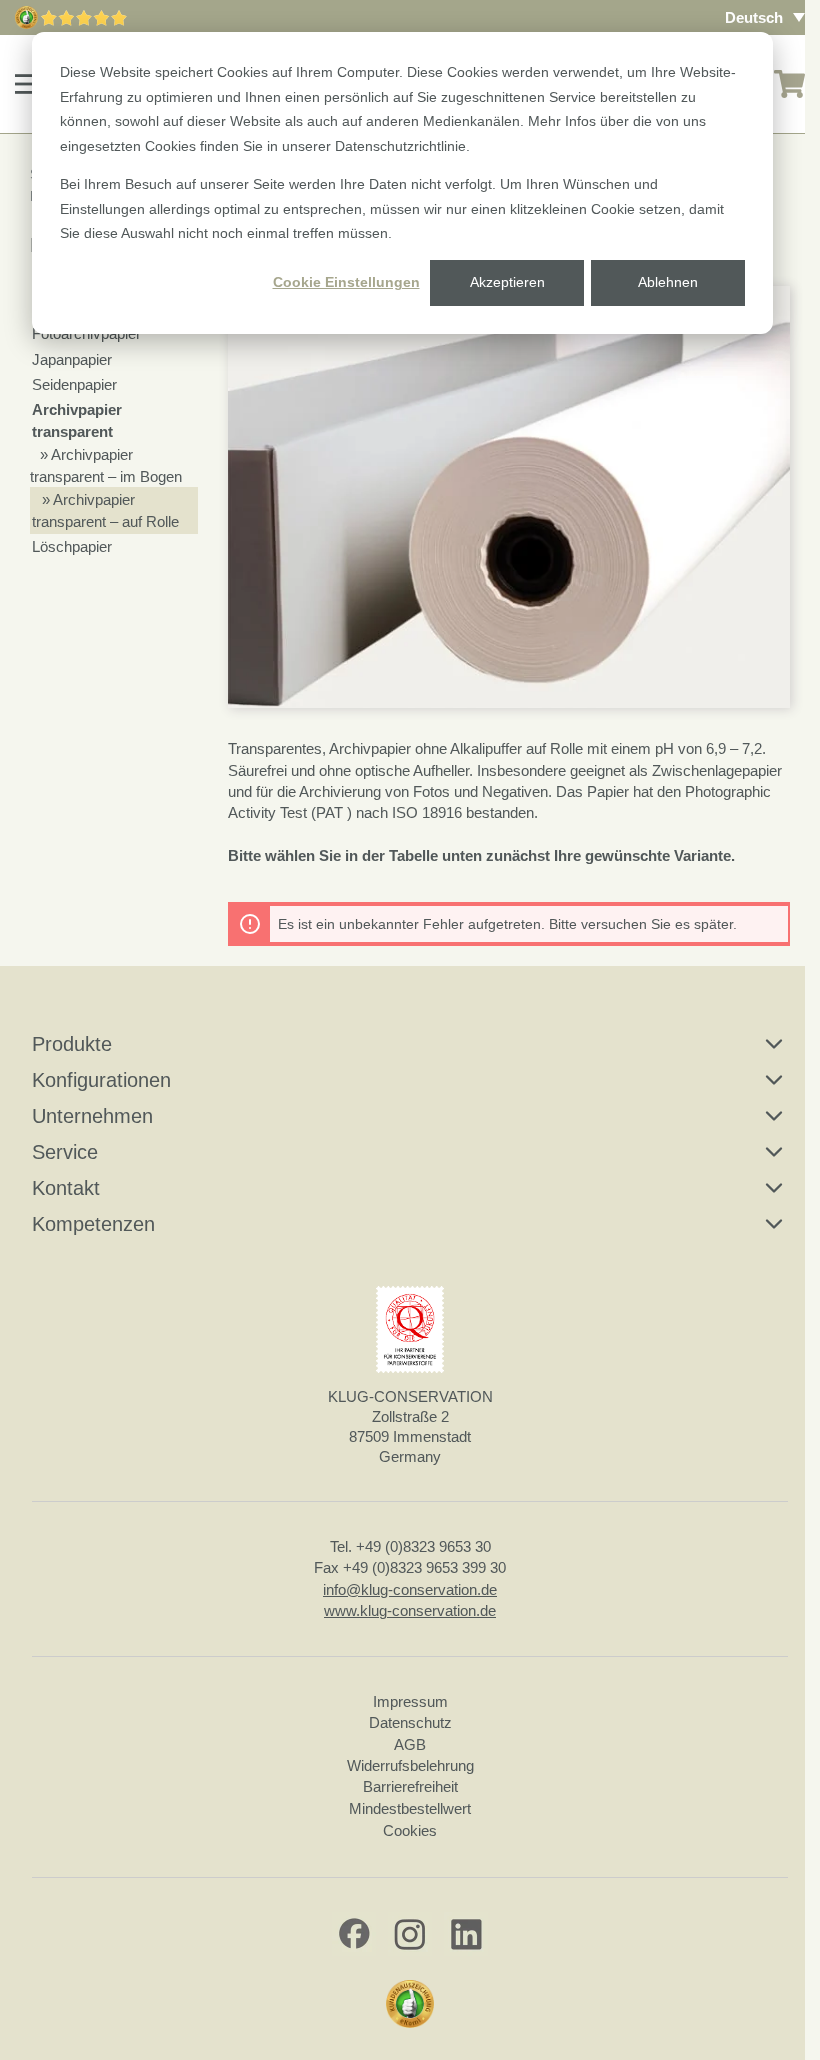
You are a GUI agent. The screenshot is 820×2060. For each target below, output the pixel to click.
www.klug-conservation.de (410, 1610)
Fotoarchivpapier (86, 333)
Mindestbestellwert (410, 1808)
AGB (410, 1744)
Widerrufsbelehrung (410, 1765)
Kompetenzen (93, 1224)
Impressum (410, 1701)
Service (65, 1152)
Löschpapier (72, 546)
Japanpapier (72, 359)
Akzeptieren (507, 282)
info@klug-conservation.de (410, 1589)
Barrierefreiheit (410, 1786)
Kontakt (66, 1188)
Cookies (410, 1830)
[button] (29, 84)
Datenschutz (410, 1722)
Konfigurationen (101, 1080)
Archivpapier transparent (77, 420)
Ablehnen (668, 282)
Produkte (72, 1044)
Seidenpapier (74, 384)
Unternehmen (92, 1116)
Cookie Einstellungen (346, 282)
